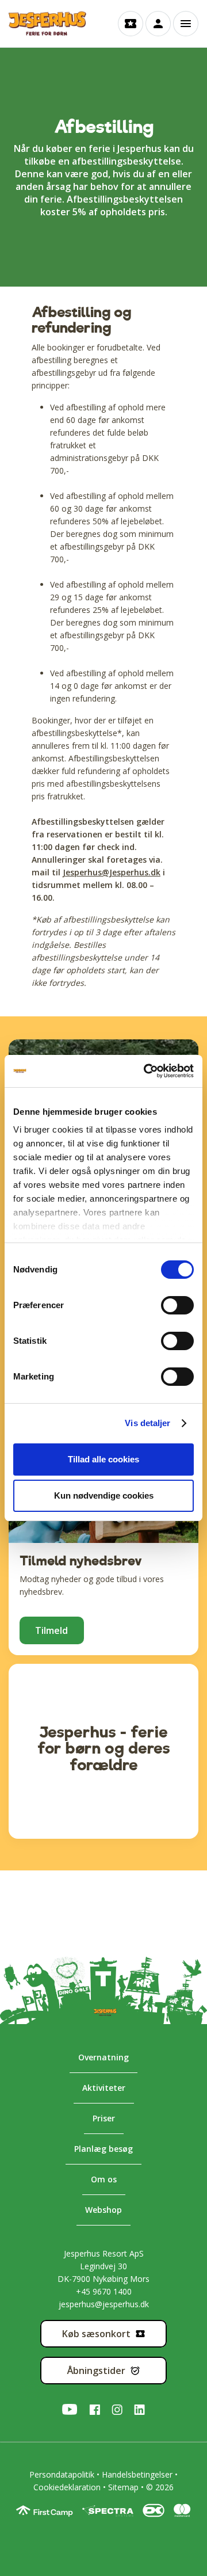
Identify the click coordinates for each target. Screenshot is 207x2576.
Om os (104, 2179)
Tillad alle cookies (103, 1459)
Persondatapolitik (62, 2474)
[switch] (166, 1305)
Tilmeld (51, 1630)
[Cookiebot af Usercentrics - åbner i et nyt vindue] (146, 1071)
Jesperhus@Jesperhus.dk (112, 872)
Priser (104, 2118)
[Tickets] (131, 24)
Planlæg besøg (103, 2149)
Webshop (103, 2210)
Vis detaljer (147, 1423)
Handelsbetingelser (137, 2474)
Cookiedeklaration (67, 2487)
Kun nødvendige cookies (104, 1495)
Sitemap (123, 2487)
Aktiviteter (104, 2088)
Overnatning (103, 2057)
